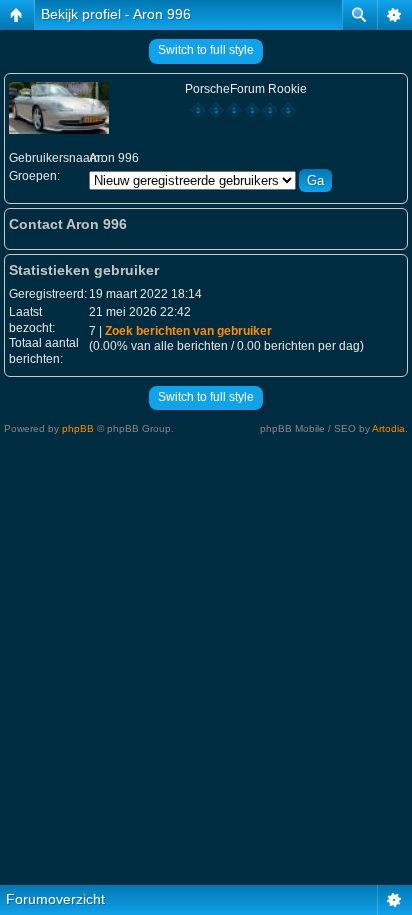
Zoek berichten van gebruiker (188, 331)
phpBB (78, 428)
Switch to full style (206, 50)
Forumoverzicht (55, 899)
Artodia (388, 428)
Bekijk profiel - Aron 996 (116, 14)
